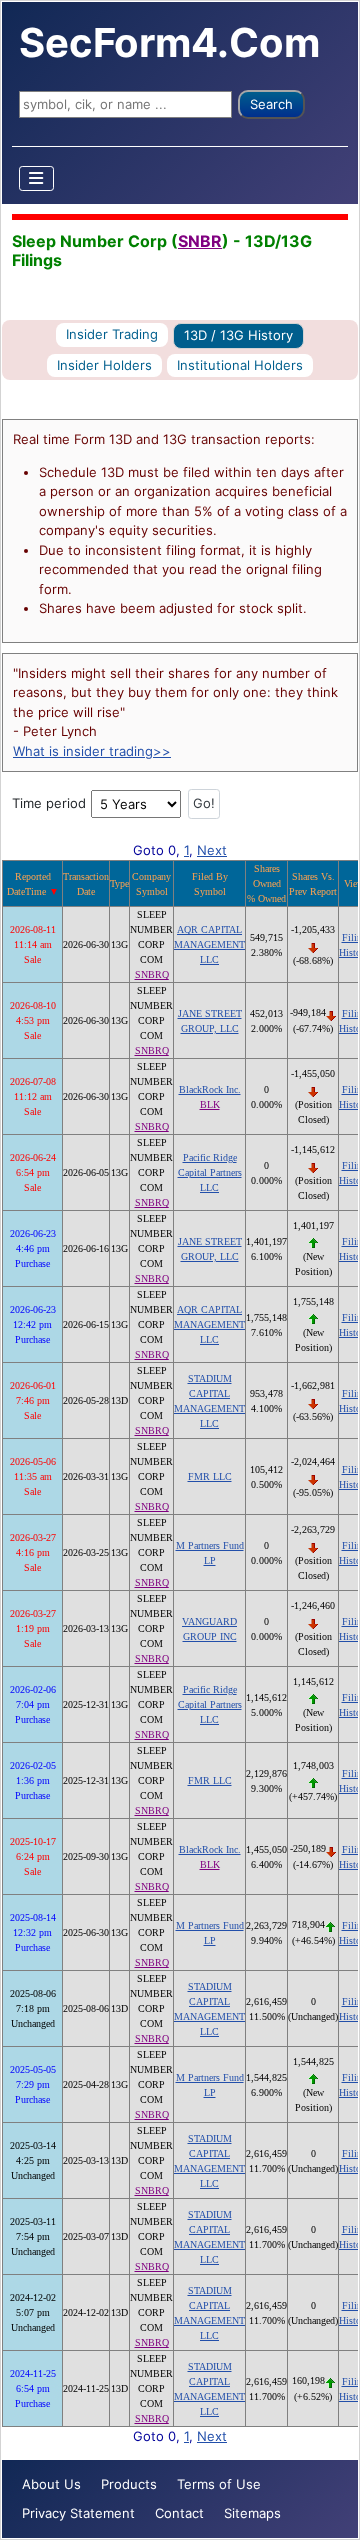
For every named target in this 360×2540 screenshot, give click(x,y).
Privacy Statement (78, 2513)
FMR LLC (210, 1476)
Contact (179, 2513)
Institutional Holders (240, 365)
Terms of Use (219, 2484)
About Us (51, 2484)
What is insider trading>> (92, 751)
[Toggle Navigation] (37, 178)
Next (212, 850)
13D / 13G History (238, 335)
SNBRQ (152, 974)
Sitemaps (252, 2513)
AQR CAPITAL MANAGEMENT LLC (209, 944)
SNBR (200, 241)
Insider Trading (112, 334)
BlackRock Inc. (210, 1089)
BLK (210, 1104)
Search (271, 104)
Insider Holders (104, 365)
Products (129, 2484)
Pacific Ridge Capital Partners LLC (210, 1172)
